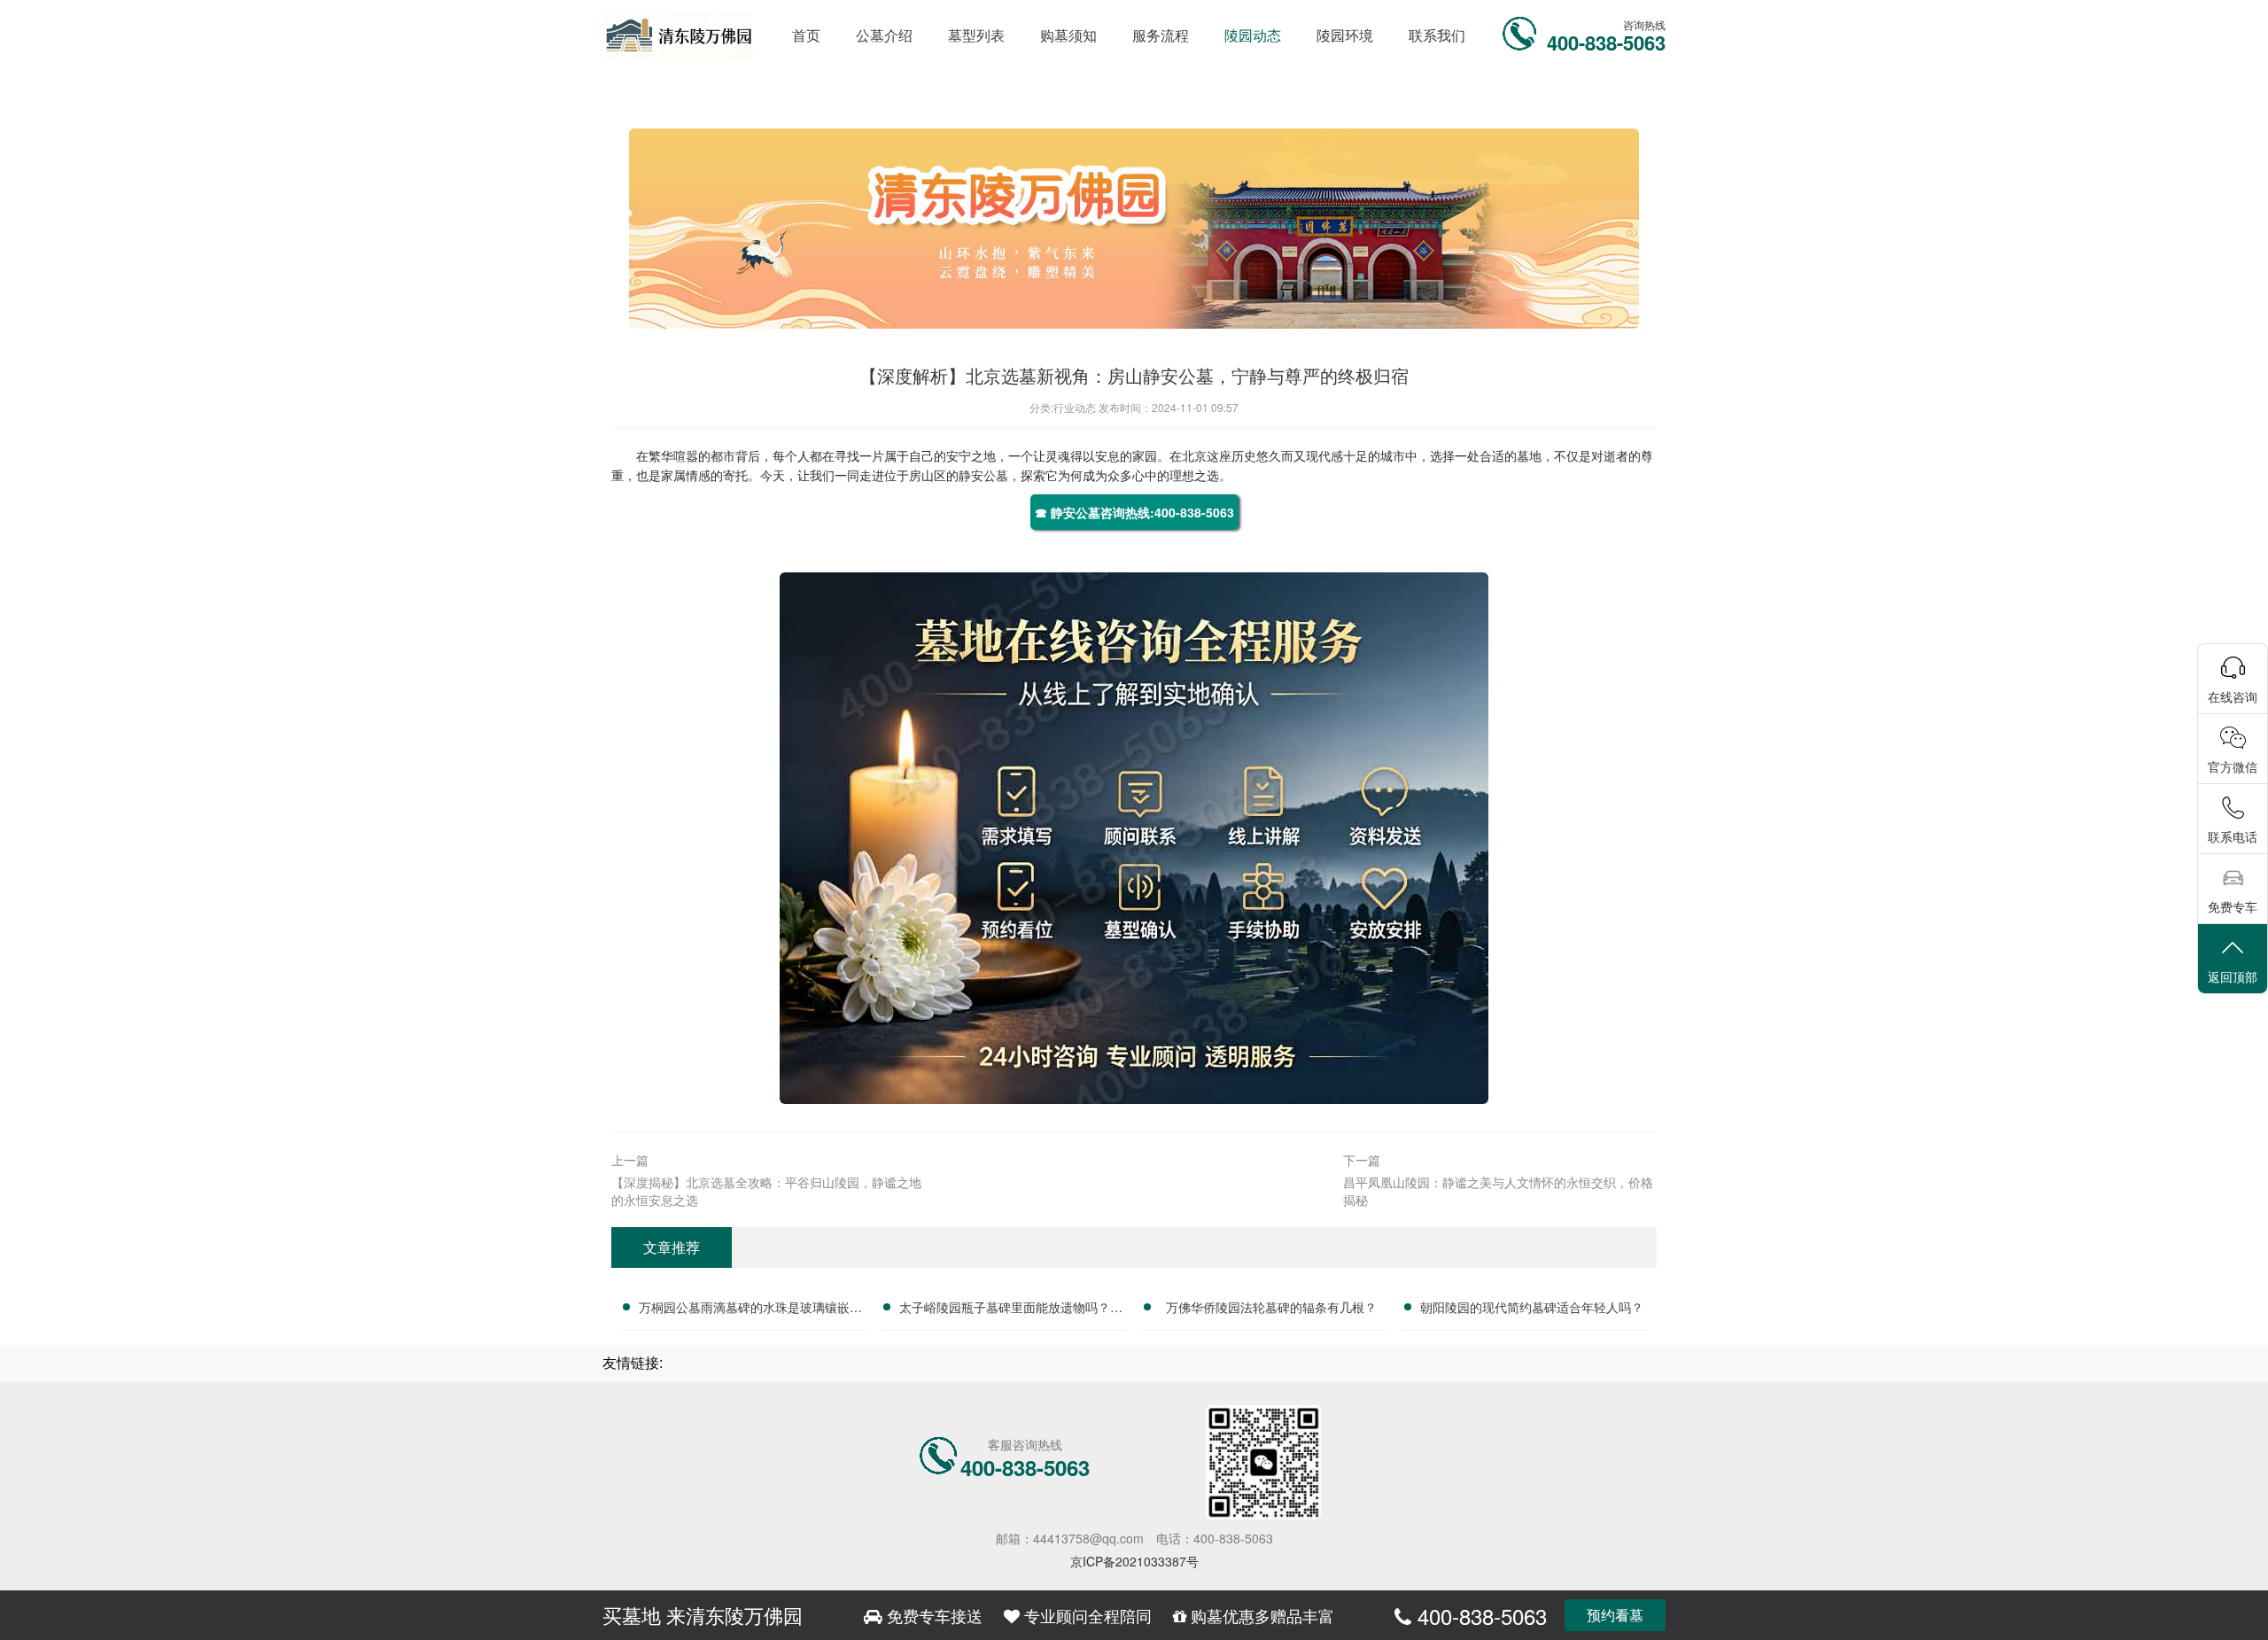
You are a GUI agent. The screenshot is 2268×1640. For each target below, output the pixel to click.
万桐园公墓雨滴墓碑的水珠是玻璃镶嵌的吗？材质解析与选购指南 (750, 1310)
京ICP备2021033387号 (1134, 1561)
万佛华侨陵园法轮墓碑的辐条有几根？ (1271, 1307)
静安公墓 (983, 475)
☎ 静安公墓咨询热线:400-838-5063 (1134, 512)
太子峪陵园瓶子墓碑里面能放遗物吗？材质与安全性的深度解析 (1011, 1310)
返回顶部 (2233, 976)
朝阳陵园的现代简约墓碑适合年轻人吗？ (1532, 1307)
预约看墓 (1615, 1615)
